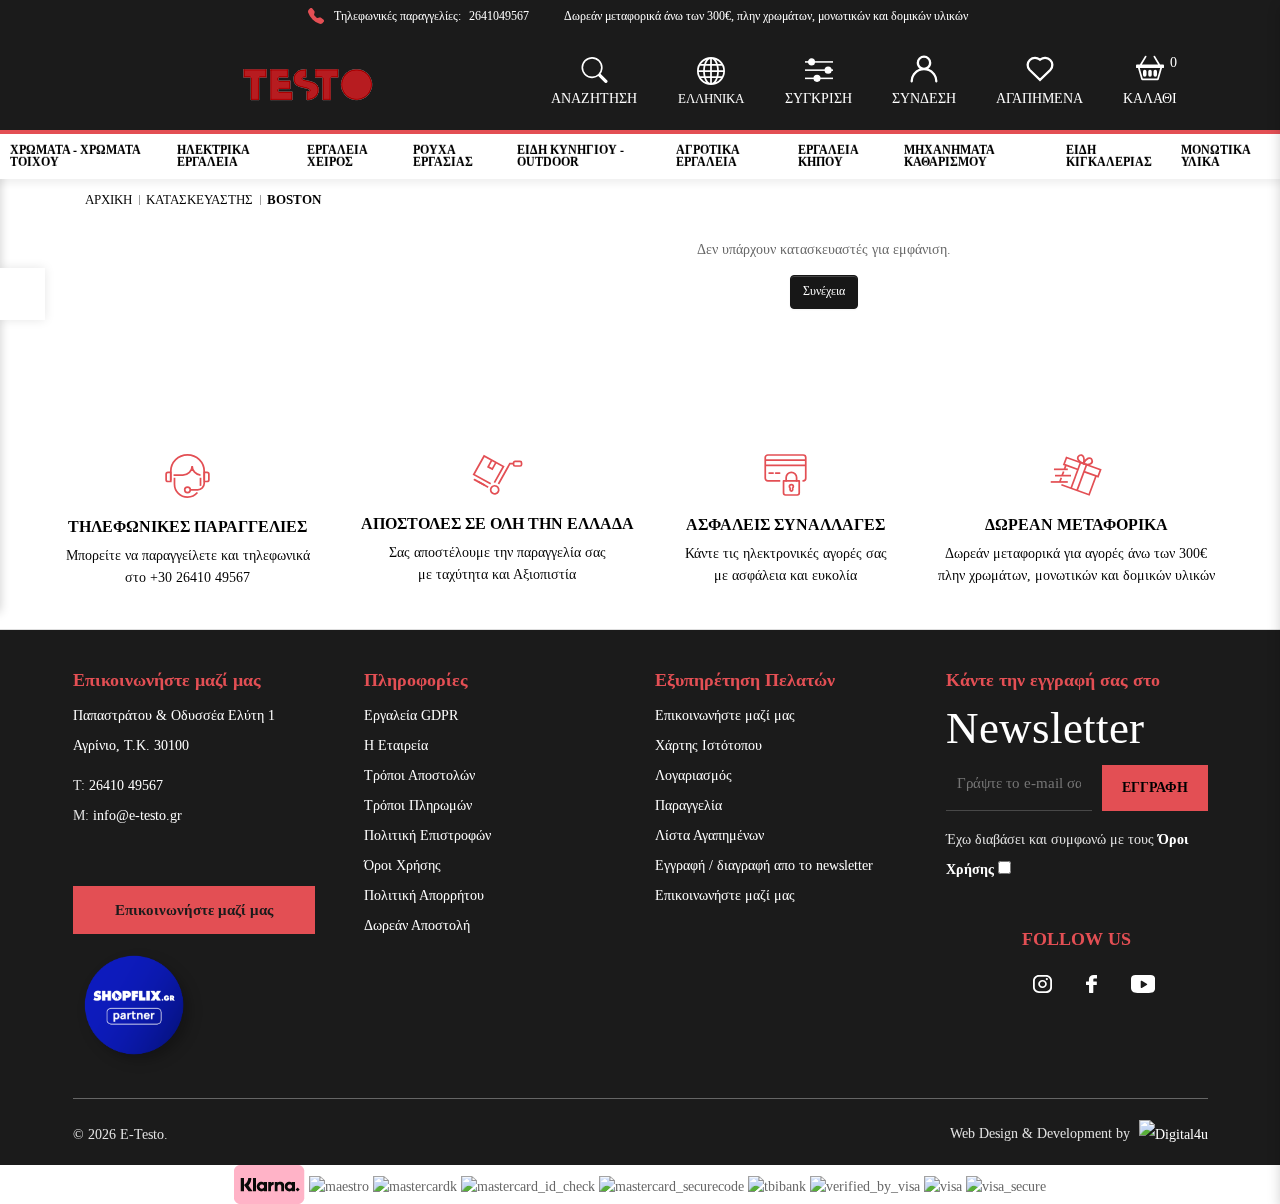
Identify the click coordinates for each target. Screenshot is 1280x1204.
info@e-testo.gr (137, 815)
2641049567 (499, 16)
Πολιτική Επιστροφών (427, 835)
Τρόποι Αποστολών (419, 775)
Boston (294, 199)
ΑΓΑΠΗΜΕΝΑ (1039, 98)
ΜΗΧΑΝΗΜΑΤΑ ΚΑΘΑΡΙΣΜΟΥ (949, 156)
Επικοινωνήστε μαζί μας (194, 910)
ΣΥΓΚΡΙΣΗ (818, 98)
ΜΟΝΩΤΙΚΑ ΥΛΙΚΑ (1215, 156)
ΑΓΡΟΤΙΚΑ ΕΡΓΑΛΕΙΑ (707, 156)
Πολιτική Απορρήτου (424, 895)
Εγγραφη (1155, 787)
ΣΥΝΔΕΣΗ (924, 98)
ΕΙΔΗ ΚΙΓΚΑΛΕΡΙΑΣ (1109, 156)
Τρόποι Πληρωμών (418, 805)
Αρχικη (108, 199)
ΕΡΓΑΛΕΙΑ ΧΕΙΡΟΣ (337, 156)
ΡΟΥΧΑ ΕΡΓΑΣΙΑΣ (443, 156)
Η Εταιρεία (396, 745)
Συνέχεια (824, 291)
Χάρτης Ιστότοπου (708, 745)
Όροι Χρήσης (402, 865)
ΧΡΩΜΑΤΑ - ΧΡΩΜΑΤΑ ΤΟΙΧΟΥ (75, 156)
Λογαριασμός (693, 775)
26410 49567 (126, 785)
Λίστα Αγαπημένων (709, 835)
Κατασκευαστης (199, 199)
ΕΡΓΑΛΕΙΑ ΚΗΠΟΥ (828, 156)
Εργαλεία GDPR (411, 715)
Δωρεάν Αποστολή (417, 925)
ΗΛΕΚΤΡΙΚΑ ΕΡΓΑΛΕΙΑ (213, 156)
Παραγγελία (688, 805)
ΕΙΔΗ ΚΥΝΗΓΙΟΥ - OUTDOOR (570, 156)
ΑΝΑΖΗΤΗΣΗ (594, 98)
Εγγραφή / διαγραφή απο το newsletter (764, 865)
